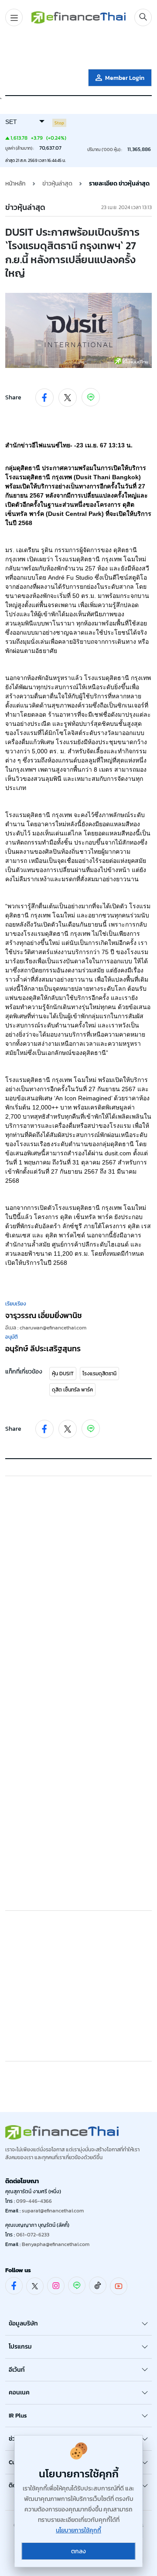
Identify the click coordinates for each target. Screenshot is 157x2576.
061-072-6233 (33, 2235)
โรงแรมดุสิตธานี (99, 1374)
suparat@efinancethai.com (53, 2211)
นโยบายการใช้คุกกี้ (78, 2530)
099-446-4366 (34, 2201)
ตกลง (78, 2551)
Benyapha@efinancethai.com (56, 2244)
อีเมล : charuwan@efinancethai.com (46, 1328)
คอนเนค (19, 2392)
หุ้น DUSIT (63, 1374)
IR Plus (18, 2416)
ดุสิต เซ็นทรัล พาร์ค (72, 1390)
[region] (78, 49)
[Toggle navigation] (14, 17)
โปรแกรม (20, 2347)
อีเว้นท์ (17, 2370)
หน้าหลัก (15, 184)
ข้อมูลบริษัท (23, 2324)
